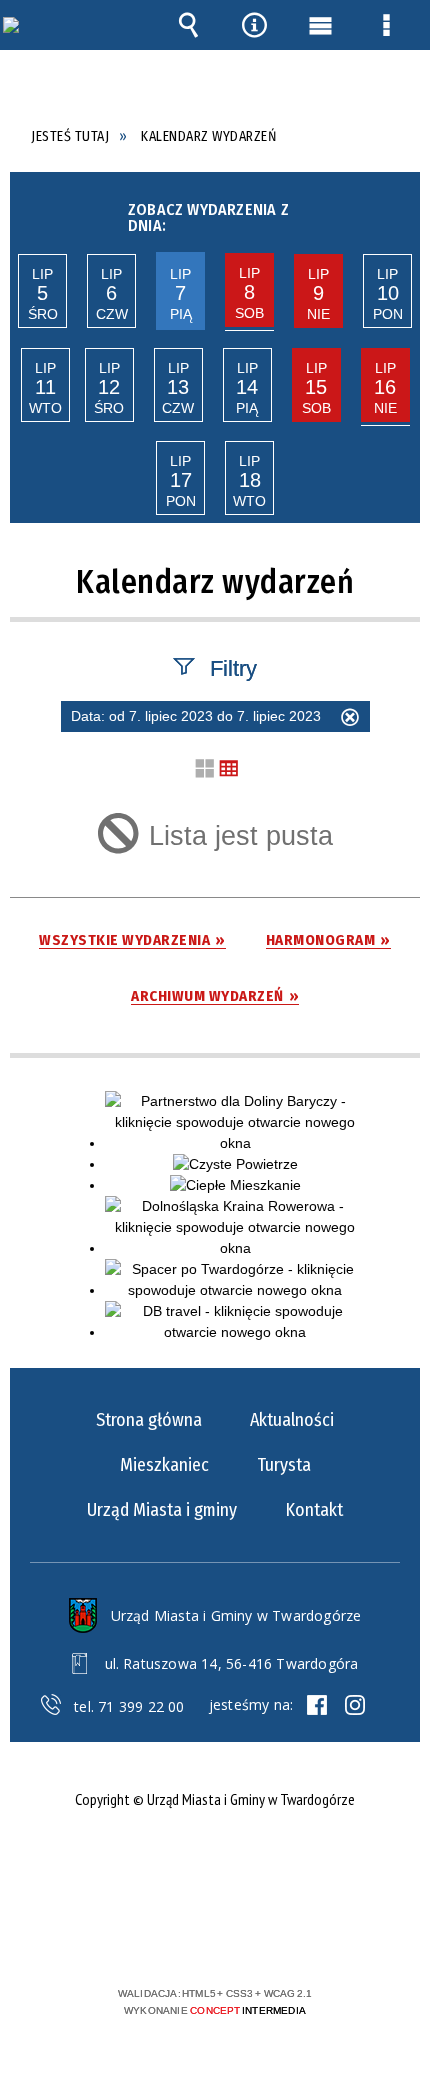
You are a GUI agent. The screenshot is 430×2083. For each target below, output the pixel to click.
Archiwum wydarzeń (207, 996)
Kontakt (314, 1510)
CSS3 (213, 1935)
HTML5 (183, 1935)
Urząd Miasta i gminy (162, 1510)
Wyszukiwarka (188, 25)
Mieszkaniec (164, 1465)
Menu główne (321, 25)
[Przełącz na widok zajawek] (205, 769)
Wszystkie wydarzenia (124, 940)
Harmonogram (321, 940)
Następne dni (398, 212)
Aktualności (292, 1420)
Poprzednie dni (29, 212)
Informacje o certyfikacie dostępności (215, 1864)
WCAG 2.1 (276, 1934)
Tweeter (355, 1705)
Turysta (284, 1465)
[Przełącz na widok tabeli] (229, 769)
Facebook (317, 1705)
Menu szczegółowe (387, 25)
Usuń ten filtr (350, 720)
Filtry (233, 667)
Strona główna (149, 1420)
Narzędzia (254, 25)
